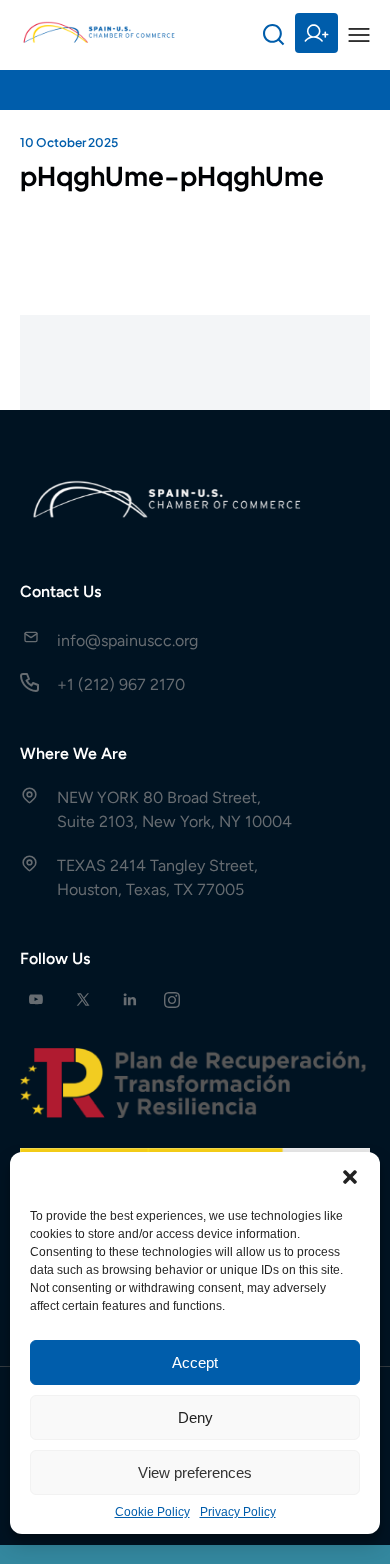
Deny (195, 1417)
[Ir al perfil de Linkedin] (130, 999)
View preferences (195, 1472)
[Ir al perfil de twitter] (83, 999)
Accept (195, 1362)
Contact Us (60, 591)
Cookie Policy (152, 1512)
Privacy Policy (238, 1512)
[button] (350, 1177)
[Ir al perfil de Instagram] (172, 999)
